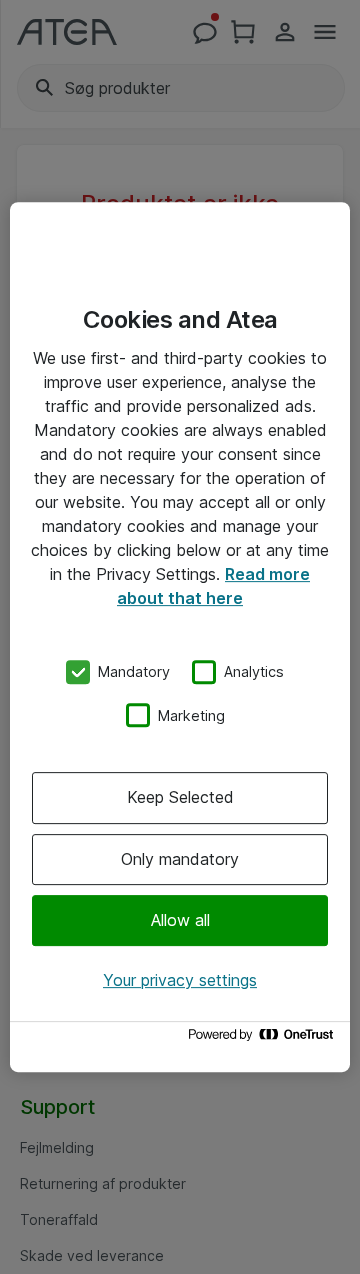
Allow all (180, 920)
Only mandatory (180, 859)
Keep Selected (180, 797)
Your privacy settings (180, 980)
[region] (180, 637)
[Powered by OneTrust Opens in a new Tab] (264, 1039)
